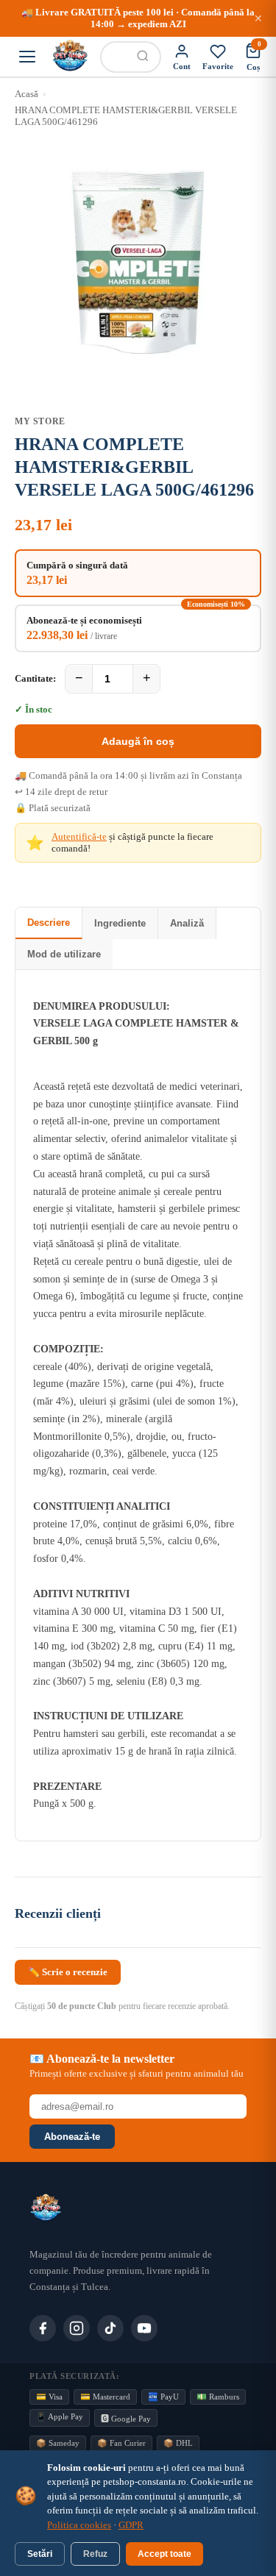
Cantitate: (35, 678)
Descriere (49, 923)
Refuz (95, 2554)
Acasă (26, 94)
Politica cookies (79, 2525)
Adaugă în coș (138, 741)
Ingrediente (120, 923)
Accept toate (164, 2554)
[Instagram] (77, 2328)
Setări (40, 2554)
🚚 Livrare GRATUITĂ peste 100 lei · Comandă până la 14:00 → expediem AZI (138, 18)
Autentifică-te (79, 836)
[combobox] (114, 57)
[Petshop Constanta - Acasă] (70, 57)
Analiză (187, 923)
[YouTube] (144, 2328)
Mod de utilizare (64, 954)
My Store (40, 421)
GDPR (131, 2525)
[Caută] (143, 57)
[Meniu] (27, 57)
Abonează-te (72, 2137)
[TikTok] (110, 2328)
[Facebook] (43, 2328)
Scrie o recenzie (68, 1972)
